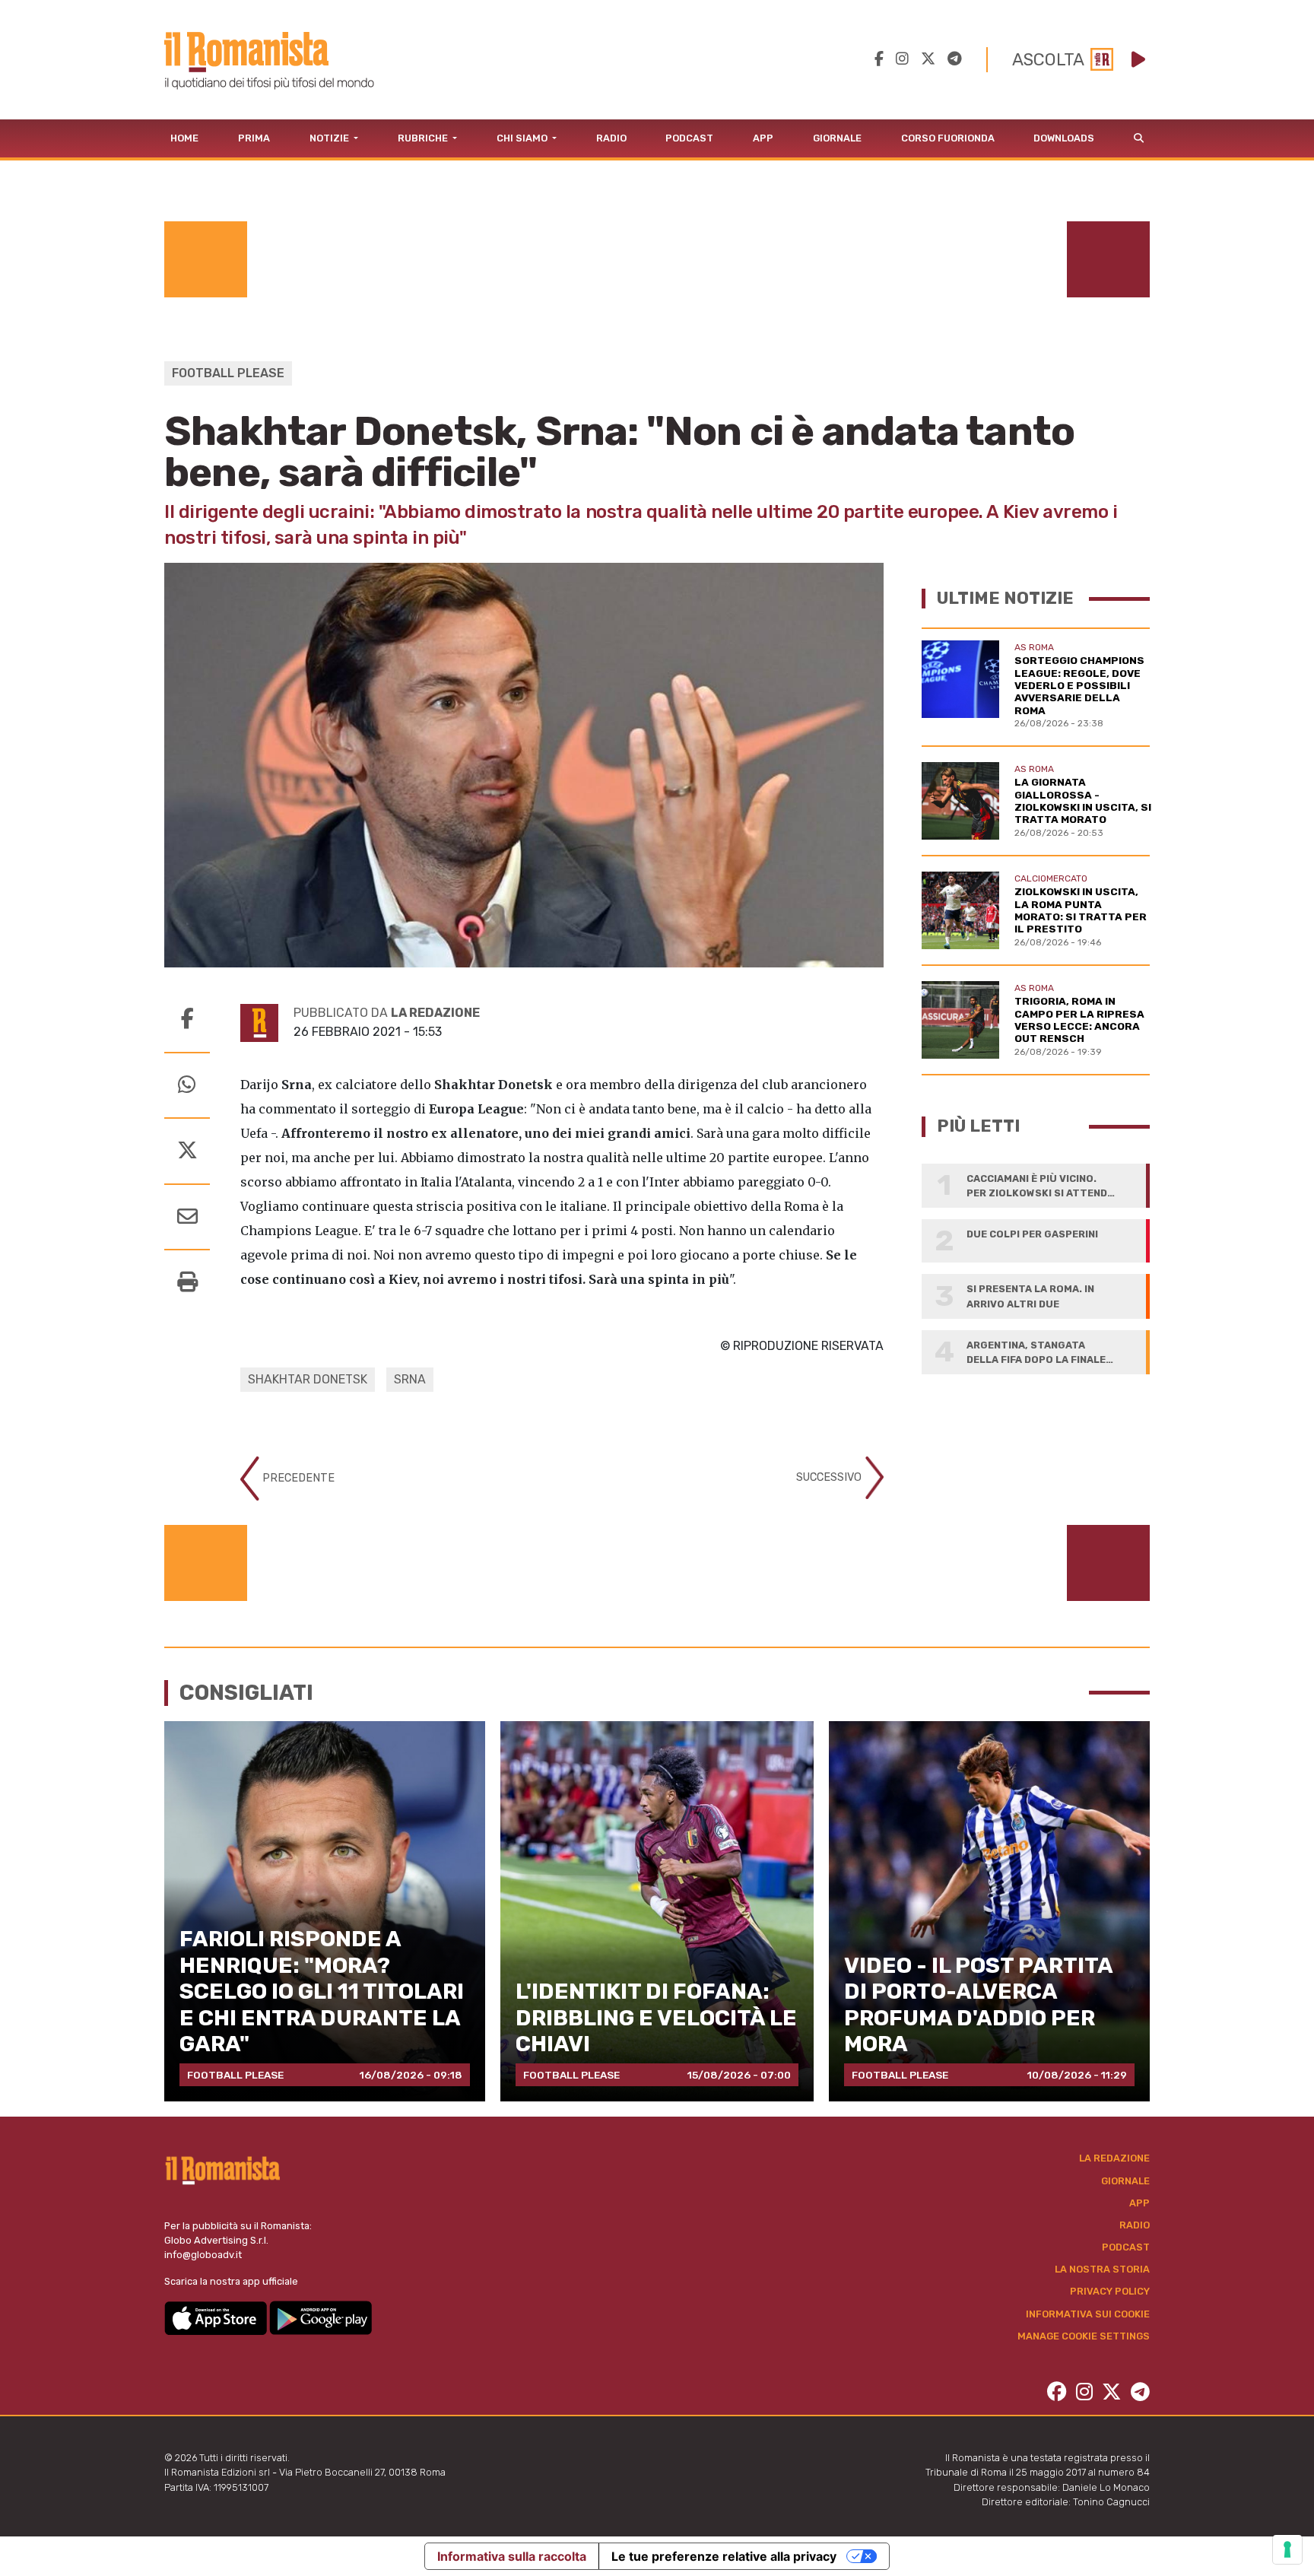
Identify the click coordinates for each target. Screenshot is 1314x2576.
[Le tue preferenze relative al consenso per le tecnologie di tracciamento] (1287, 2549)
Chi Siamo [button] (523, 138)
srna (410, 1379)
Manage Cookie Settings (1084, 2336)
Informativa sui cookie (1088, 2314)
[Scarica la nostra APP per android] (321, 2317)
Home (184, 138)
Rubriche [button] (424, 138)
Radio (611, 138)
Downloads (1064, 138)
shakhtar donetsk (308, 1379)
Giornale (837, 138)
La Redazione (1114, 2158)
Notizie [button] (330, 138)
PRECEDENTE (297, 1478)
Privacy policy (1110, 2291)
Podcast (689, 138)
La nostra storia (1102, 2269)
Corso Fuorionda (948, 138)
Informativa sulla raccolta (512, 2556)
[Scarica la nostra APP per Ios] (217, 2317)
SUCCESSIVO (830, 1477)
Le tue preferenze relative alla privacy (724, 2556)
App (763, 138)
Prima (254, 138)
